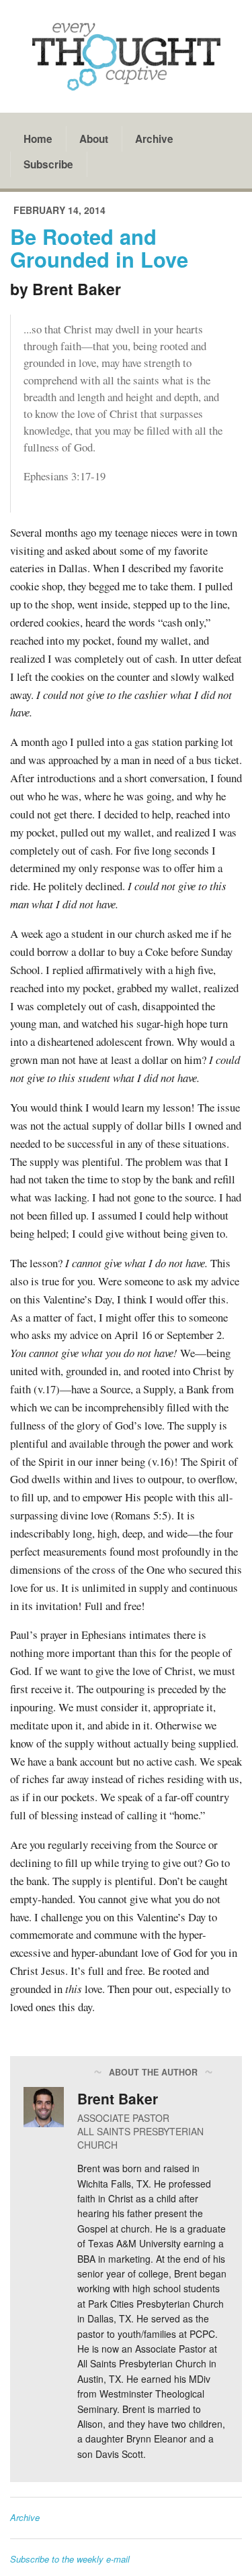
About (94, 139)
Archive (154, 139)
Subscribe (48, 164)
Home (38, 139)
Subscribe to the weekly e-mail (70, 2559)
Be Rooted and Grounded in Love (99, 248)
